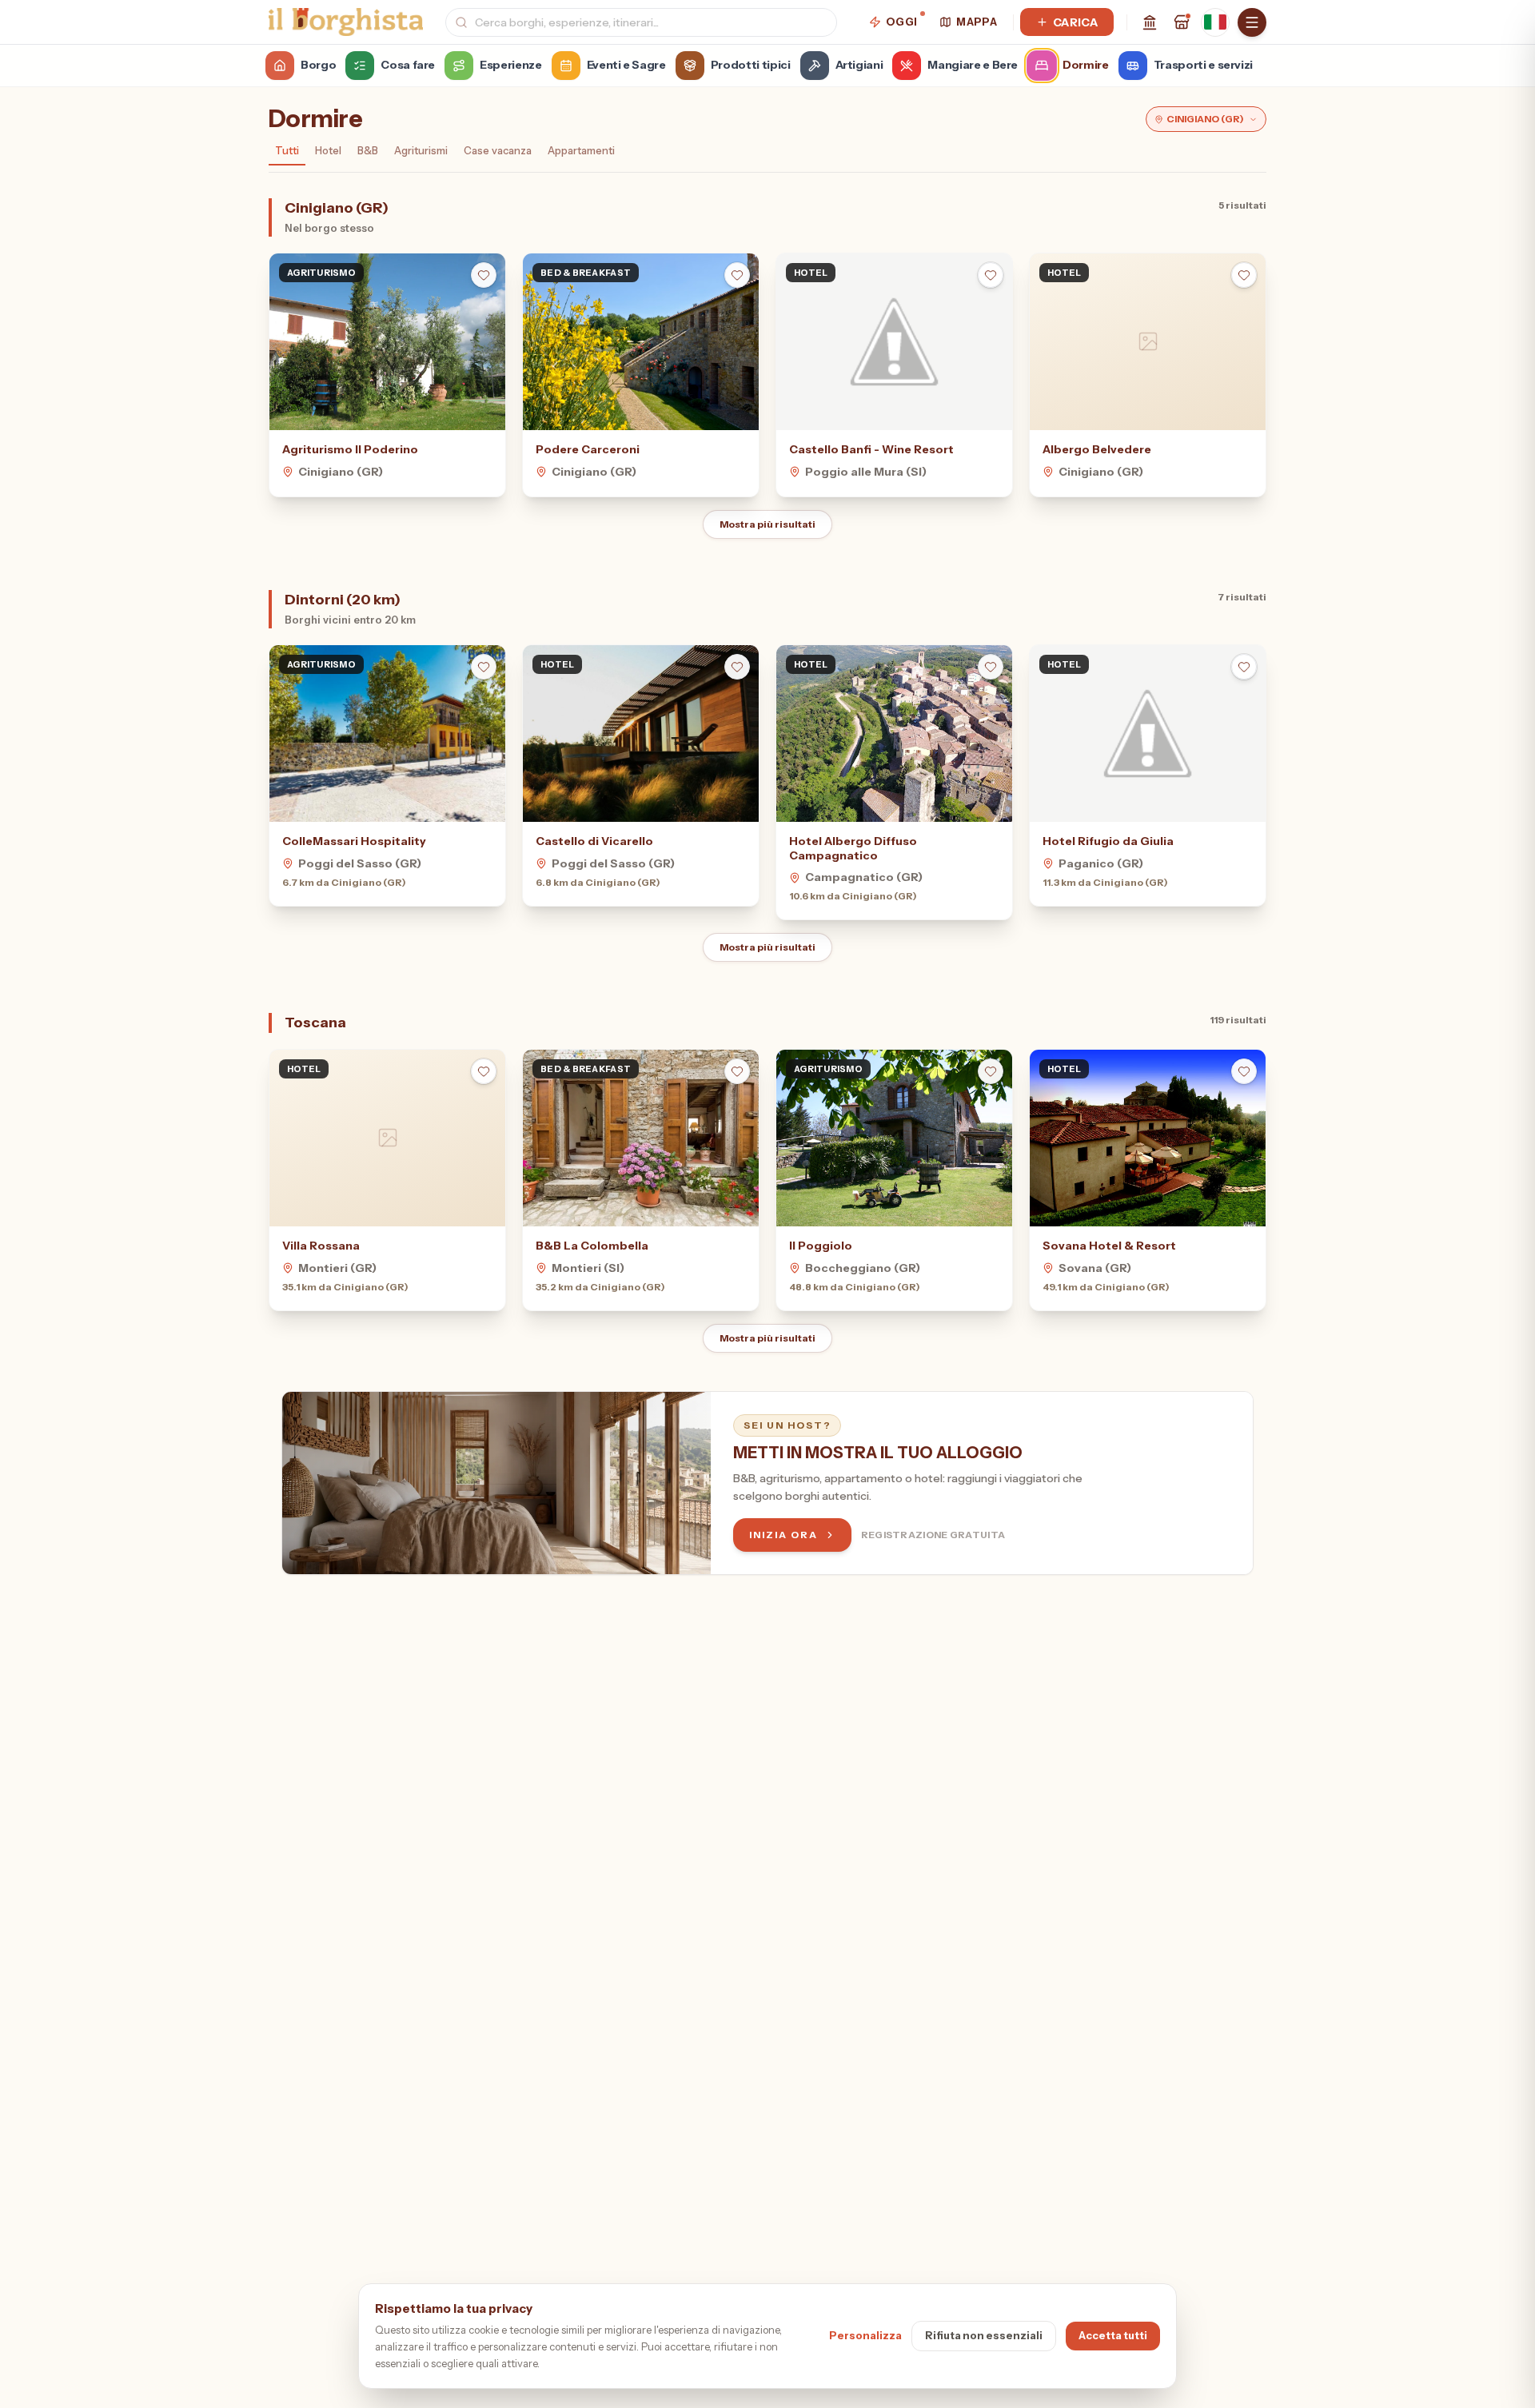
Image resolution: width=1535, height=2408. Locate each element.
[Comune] (1150, 22)
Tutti (287, 150)
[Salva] (484, 275)
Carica (1075, 22)
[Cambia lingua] (1215, 22)
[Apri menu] (1252, 22)
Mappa (977, 22)
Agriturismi (421, 150)
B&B (368, 150)
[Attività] (1182, 22)
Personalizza (865, 2335)
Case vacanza (498, 150)
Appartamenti (581, 150)
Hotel (328, 150)
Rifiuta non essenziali (984, 2335)
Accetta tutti (1113, 2335)
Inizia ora (783, 1535)
